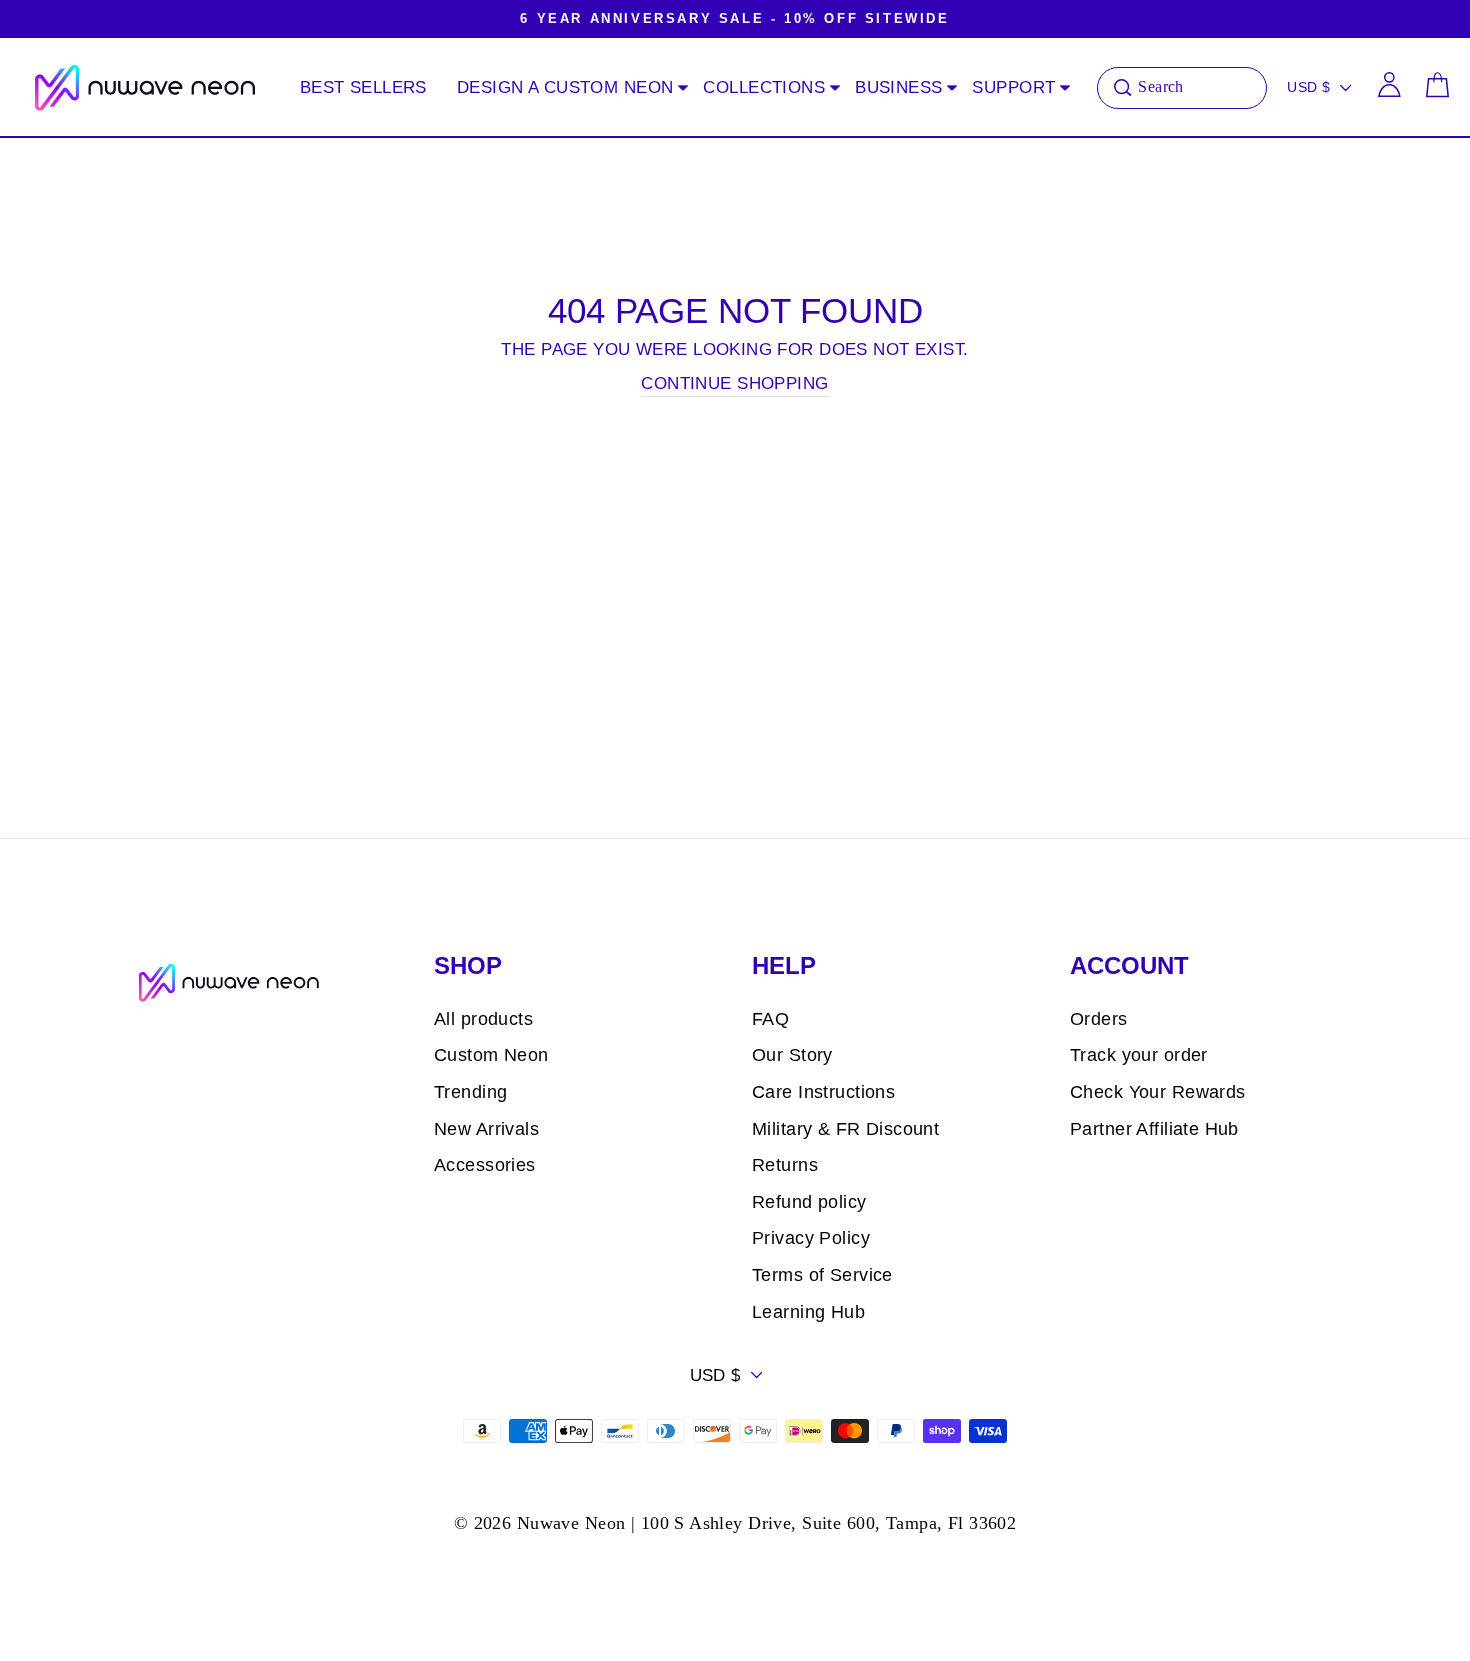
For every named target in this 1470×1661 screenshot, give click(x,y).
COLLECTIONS (764, 87)
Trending (470, 1092)
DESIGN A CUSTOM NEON (565, 87)
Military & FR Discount (845, 1129)
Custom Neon (491, 1055)
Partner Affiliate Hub (1154, 1129)
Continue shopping (734, 383)
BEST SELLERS (363, 87)
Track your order (1139, 1055)
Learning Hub (808, 1312)
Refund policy (809, 1202)
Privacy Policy (811, 1238)
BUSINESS (898, 87)
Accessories (485, 1165)
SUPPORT (1013, 87)
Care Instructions (823, 1092)
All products (483, 1019)
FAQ (770, 1019)
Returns (785, 1165)
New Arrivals (486, 1129)
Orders (1099, 1019)
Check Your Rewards (1158, 1092)
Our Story (792, 1055)
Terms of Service (822, 1275)
